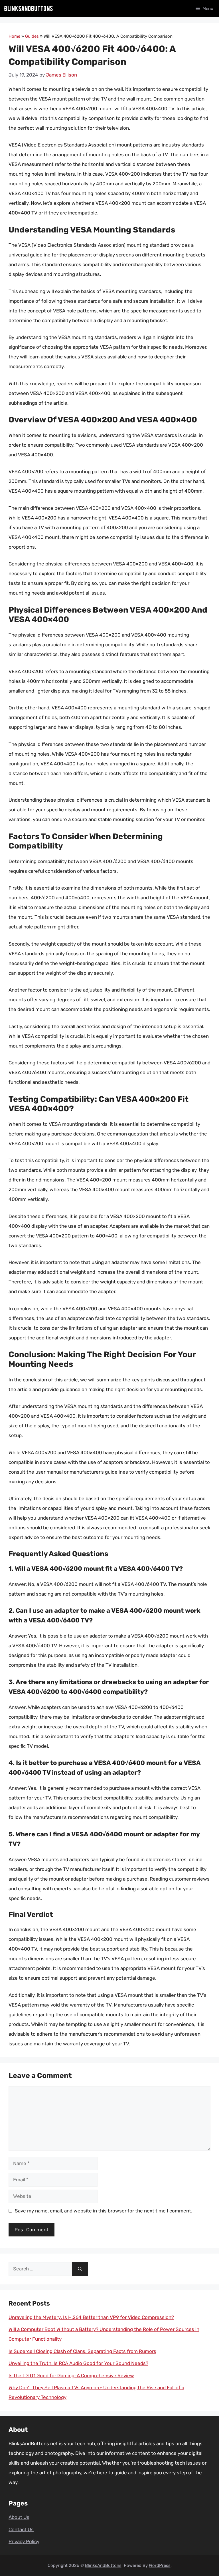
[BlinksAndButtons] (29, 9)
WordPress (160, 2565)
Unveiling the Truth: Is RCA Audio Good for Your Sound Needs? (78, 2363)
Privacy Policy (24, 2541)
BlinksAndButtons (103, 2565)
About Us (19, 2517)
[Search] (80, 2269)
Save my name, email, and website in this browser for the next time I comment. (104, 2211)
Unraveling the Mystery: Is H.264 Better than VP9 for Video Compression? (91, 2317)
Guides (32, 36)
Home (14, 36)
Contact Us (21, 2529)
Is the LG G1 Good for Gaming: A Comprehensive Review (71, 2376)
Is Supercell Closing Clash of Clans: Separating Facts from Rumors (82, 2351)
